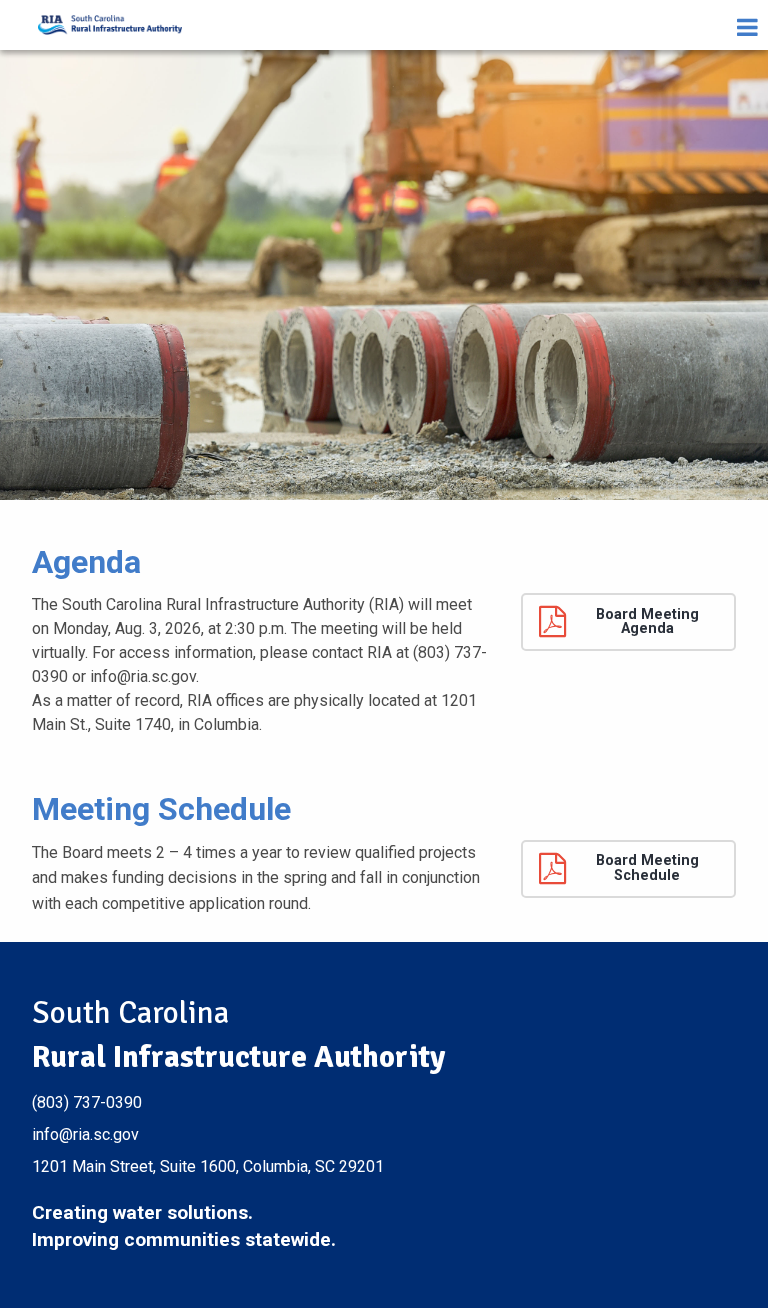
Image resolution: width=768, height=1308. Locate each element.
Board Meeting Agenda (647, 621)
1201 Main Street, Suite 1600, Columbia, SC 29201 (208, 1166)
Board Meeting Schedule (647, 867)
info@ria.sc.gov (85, 1134)
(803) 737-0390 (87, 1102)
